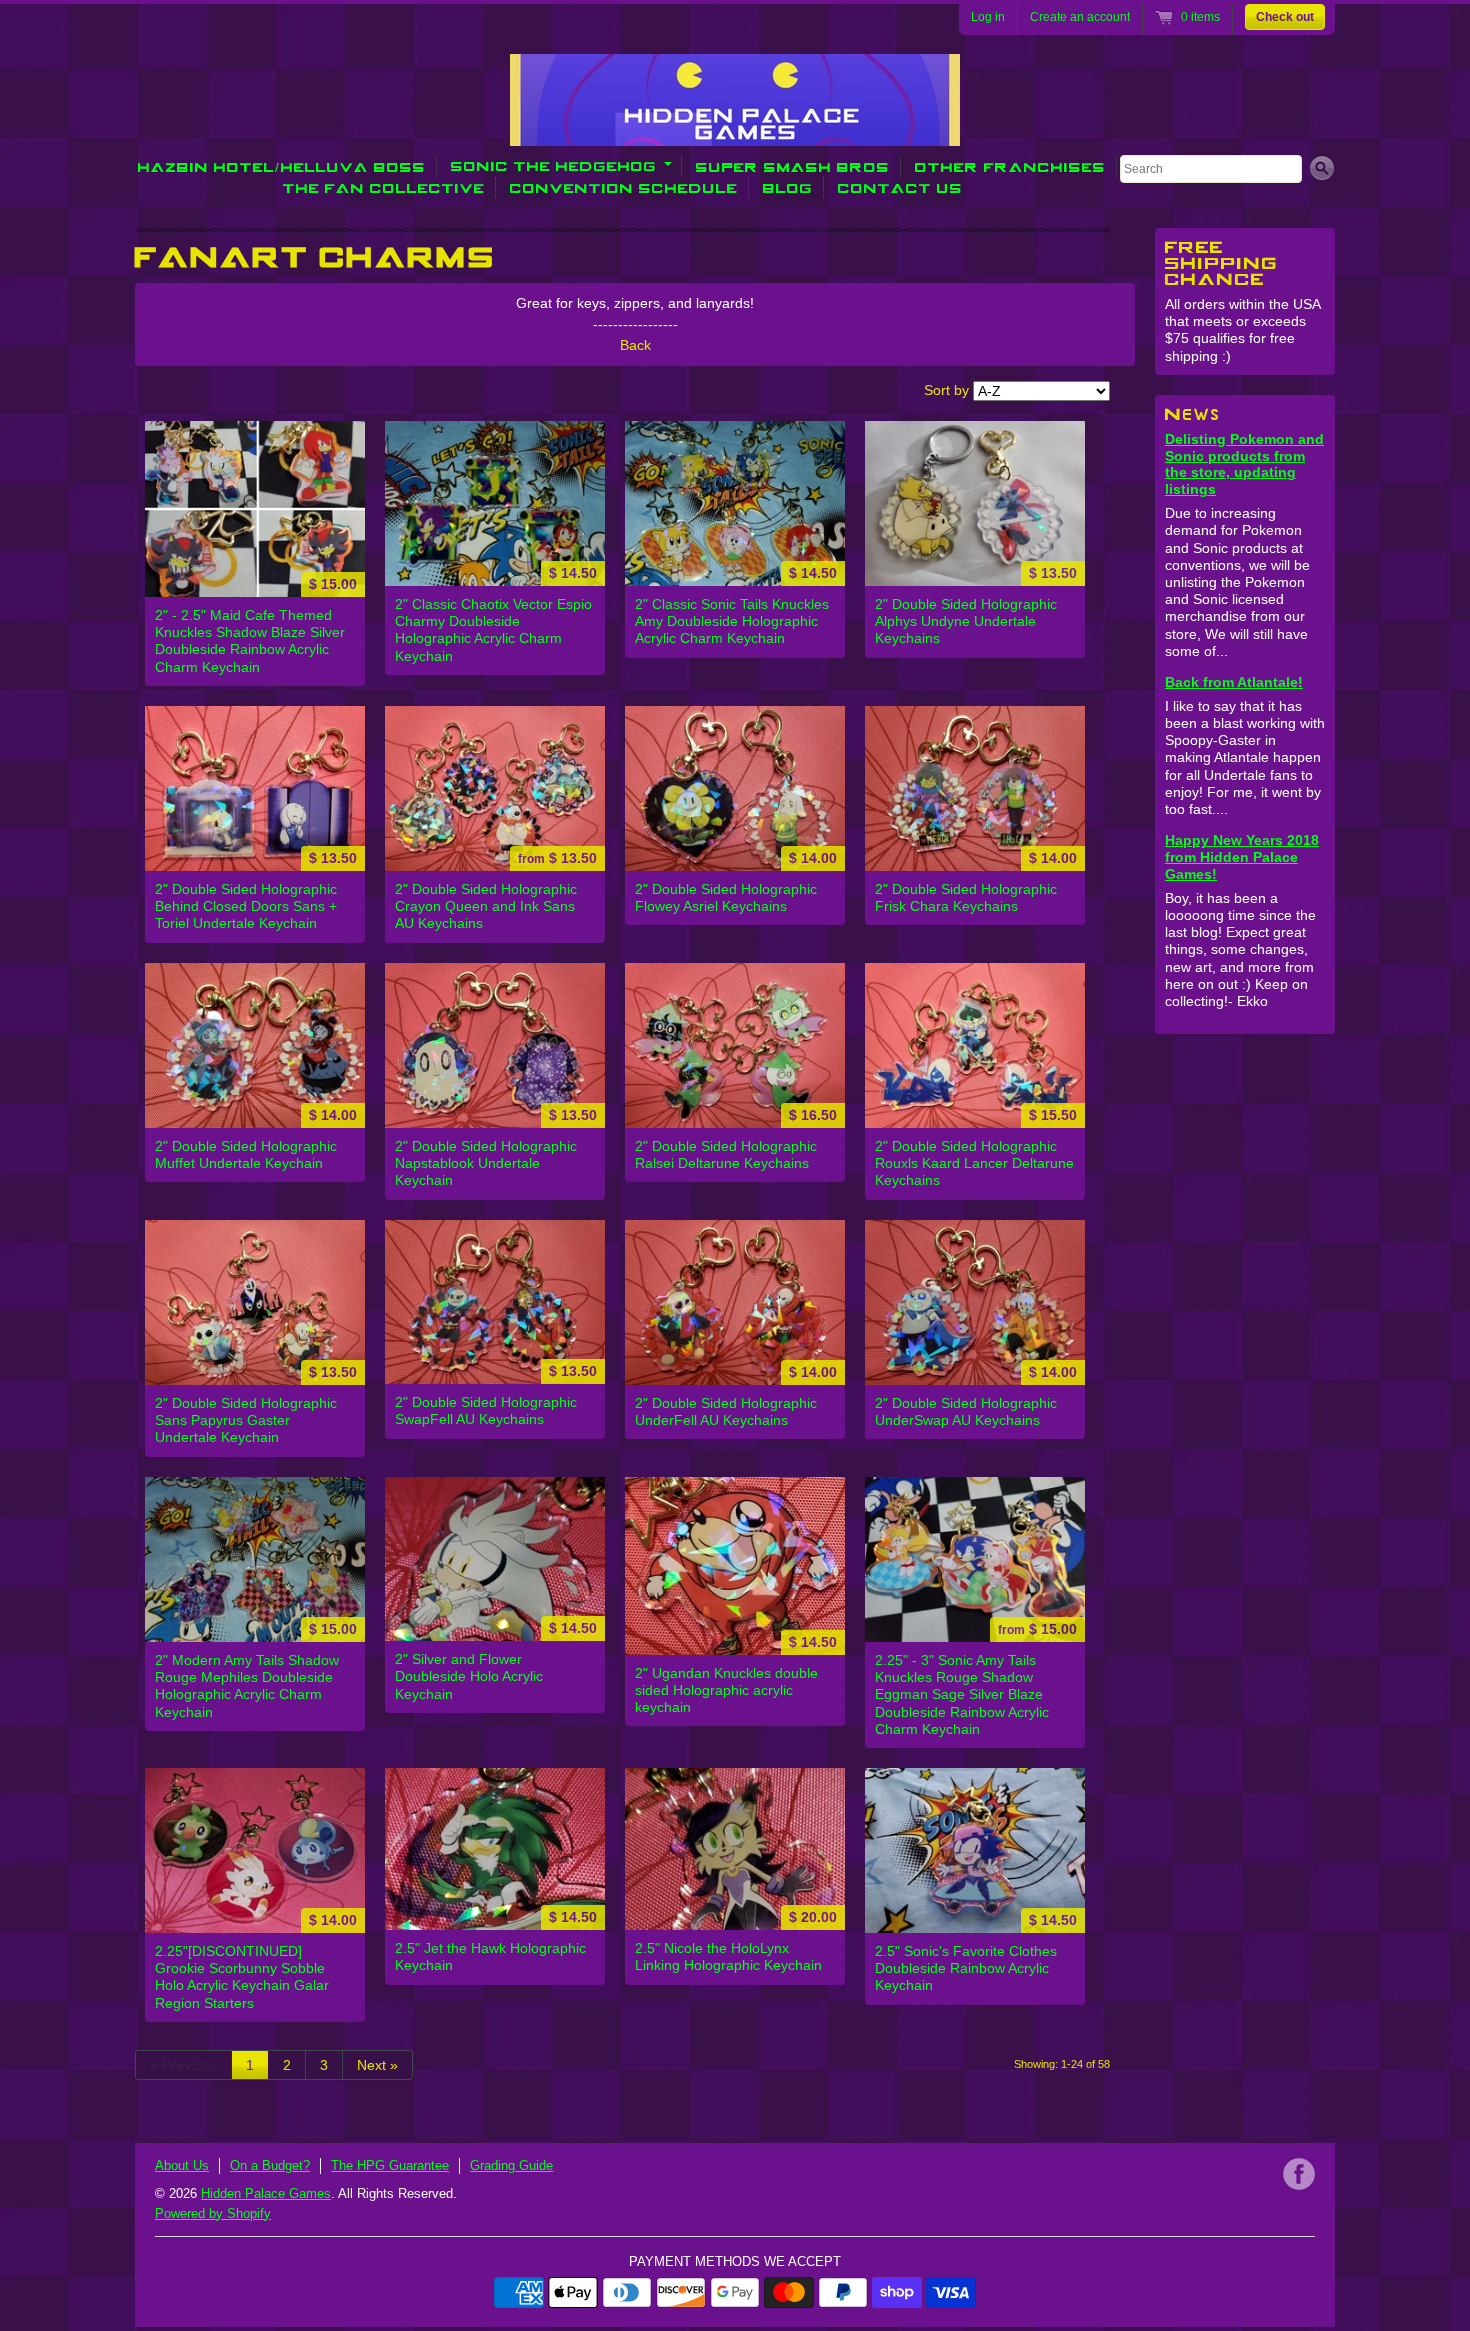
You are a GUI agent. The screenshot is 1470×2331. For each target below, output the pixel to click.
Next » (377, 2065)
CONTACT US (900, 187)
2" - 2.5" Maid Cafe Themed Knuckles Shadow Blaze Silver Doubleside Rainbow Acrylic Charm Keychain (250, 641)
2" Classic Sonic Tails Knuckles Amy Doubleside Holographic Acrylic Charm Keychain (732, 621)
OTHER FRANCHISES (1010, 166)
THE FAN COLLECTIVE (384, 187)
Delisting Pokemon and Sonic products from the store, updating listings (1244, 464)
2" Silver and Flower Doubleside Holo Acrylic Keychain (469, 1676)
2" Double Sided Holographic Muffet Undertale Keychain (246, 1154)
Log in (988, 17)
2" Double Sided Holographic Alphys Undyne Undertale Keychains (966, 621)
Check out (1285, 17)
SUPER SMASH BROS (793, 166)
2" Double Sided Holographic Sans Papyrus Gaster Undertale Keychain (246, 1420)
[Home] (735, 132)
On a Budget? (270, 2165)
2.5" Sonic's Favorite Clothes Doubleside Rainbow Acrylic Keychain (966, 1968)
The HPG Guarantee (390, 2165)
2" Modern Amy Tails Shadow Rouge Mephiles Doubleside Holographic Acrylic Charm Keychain (247, 1686)
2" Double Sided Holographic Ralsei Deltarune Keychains (726, 1154)
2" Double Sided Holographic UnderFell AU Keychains (726, 1411)
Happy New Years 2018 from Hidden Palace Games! (1242, 857)
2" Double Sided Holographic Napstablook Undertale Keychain (486, 1163)
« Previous (183, 2065)
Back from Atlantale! (1234, 682)
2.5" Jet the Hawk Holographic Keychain (490, 1956)
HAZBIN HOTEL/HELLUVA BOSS (282, 166)
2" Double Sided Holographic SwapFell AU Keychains (486, 1410)
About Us (182, 2165)
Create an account (1080, 17)
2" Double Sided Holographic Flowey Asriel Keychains (726, 897)
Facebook (1299, 2174)
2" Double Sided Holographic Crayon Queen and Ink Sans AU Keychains (486, 906)
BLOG (788, 187)
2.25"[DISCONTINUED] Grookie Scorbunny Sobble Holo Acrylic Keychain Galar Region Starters (242, 1977)
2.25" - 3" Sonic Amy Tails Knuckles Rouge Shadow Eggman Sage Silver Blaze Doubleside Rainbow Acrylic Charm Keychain (962, 1694)
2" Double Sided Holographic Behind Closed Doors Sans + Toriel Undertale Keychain (246, 906)
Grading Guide (511, 2165)
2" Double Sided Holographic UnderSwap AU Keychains (966, 1411)
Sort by (946, 390)
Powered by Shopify (213, 2213)
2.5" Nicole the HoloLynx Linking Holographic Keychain (728, 1956)
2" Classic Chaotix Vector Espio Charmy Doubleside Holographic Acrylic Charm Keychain (493, 630)
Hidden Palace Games (266, 2193)
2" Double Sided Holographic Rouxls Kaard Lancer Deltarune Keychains (974, 1163)
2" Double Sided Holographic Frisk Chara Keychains (966, 897)
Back (635, 345)
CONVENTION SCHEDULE (624, 187)
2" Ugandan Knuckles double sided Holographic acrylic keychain (726, 1690)
